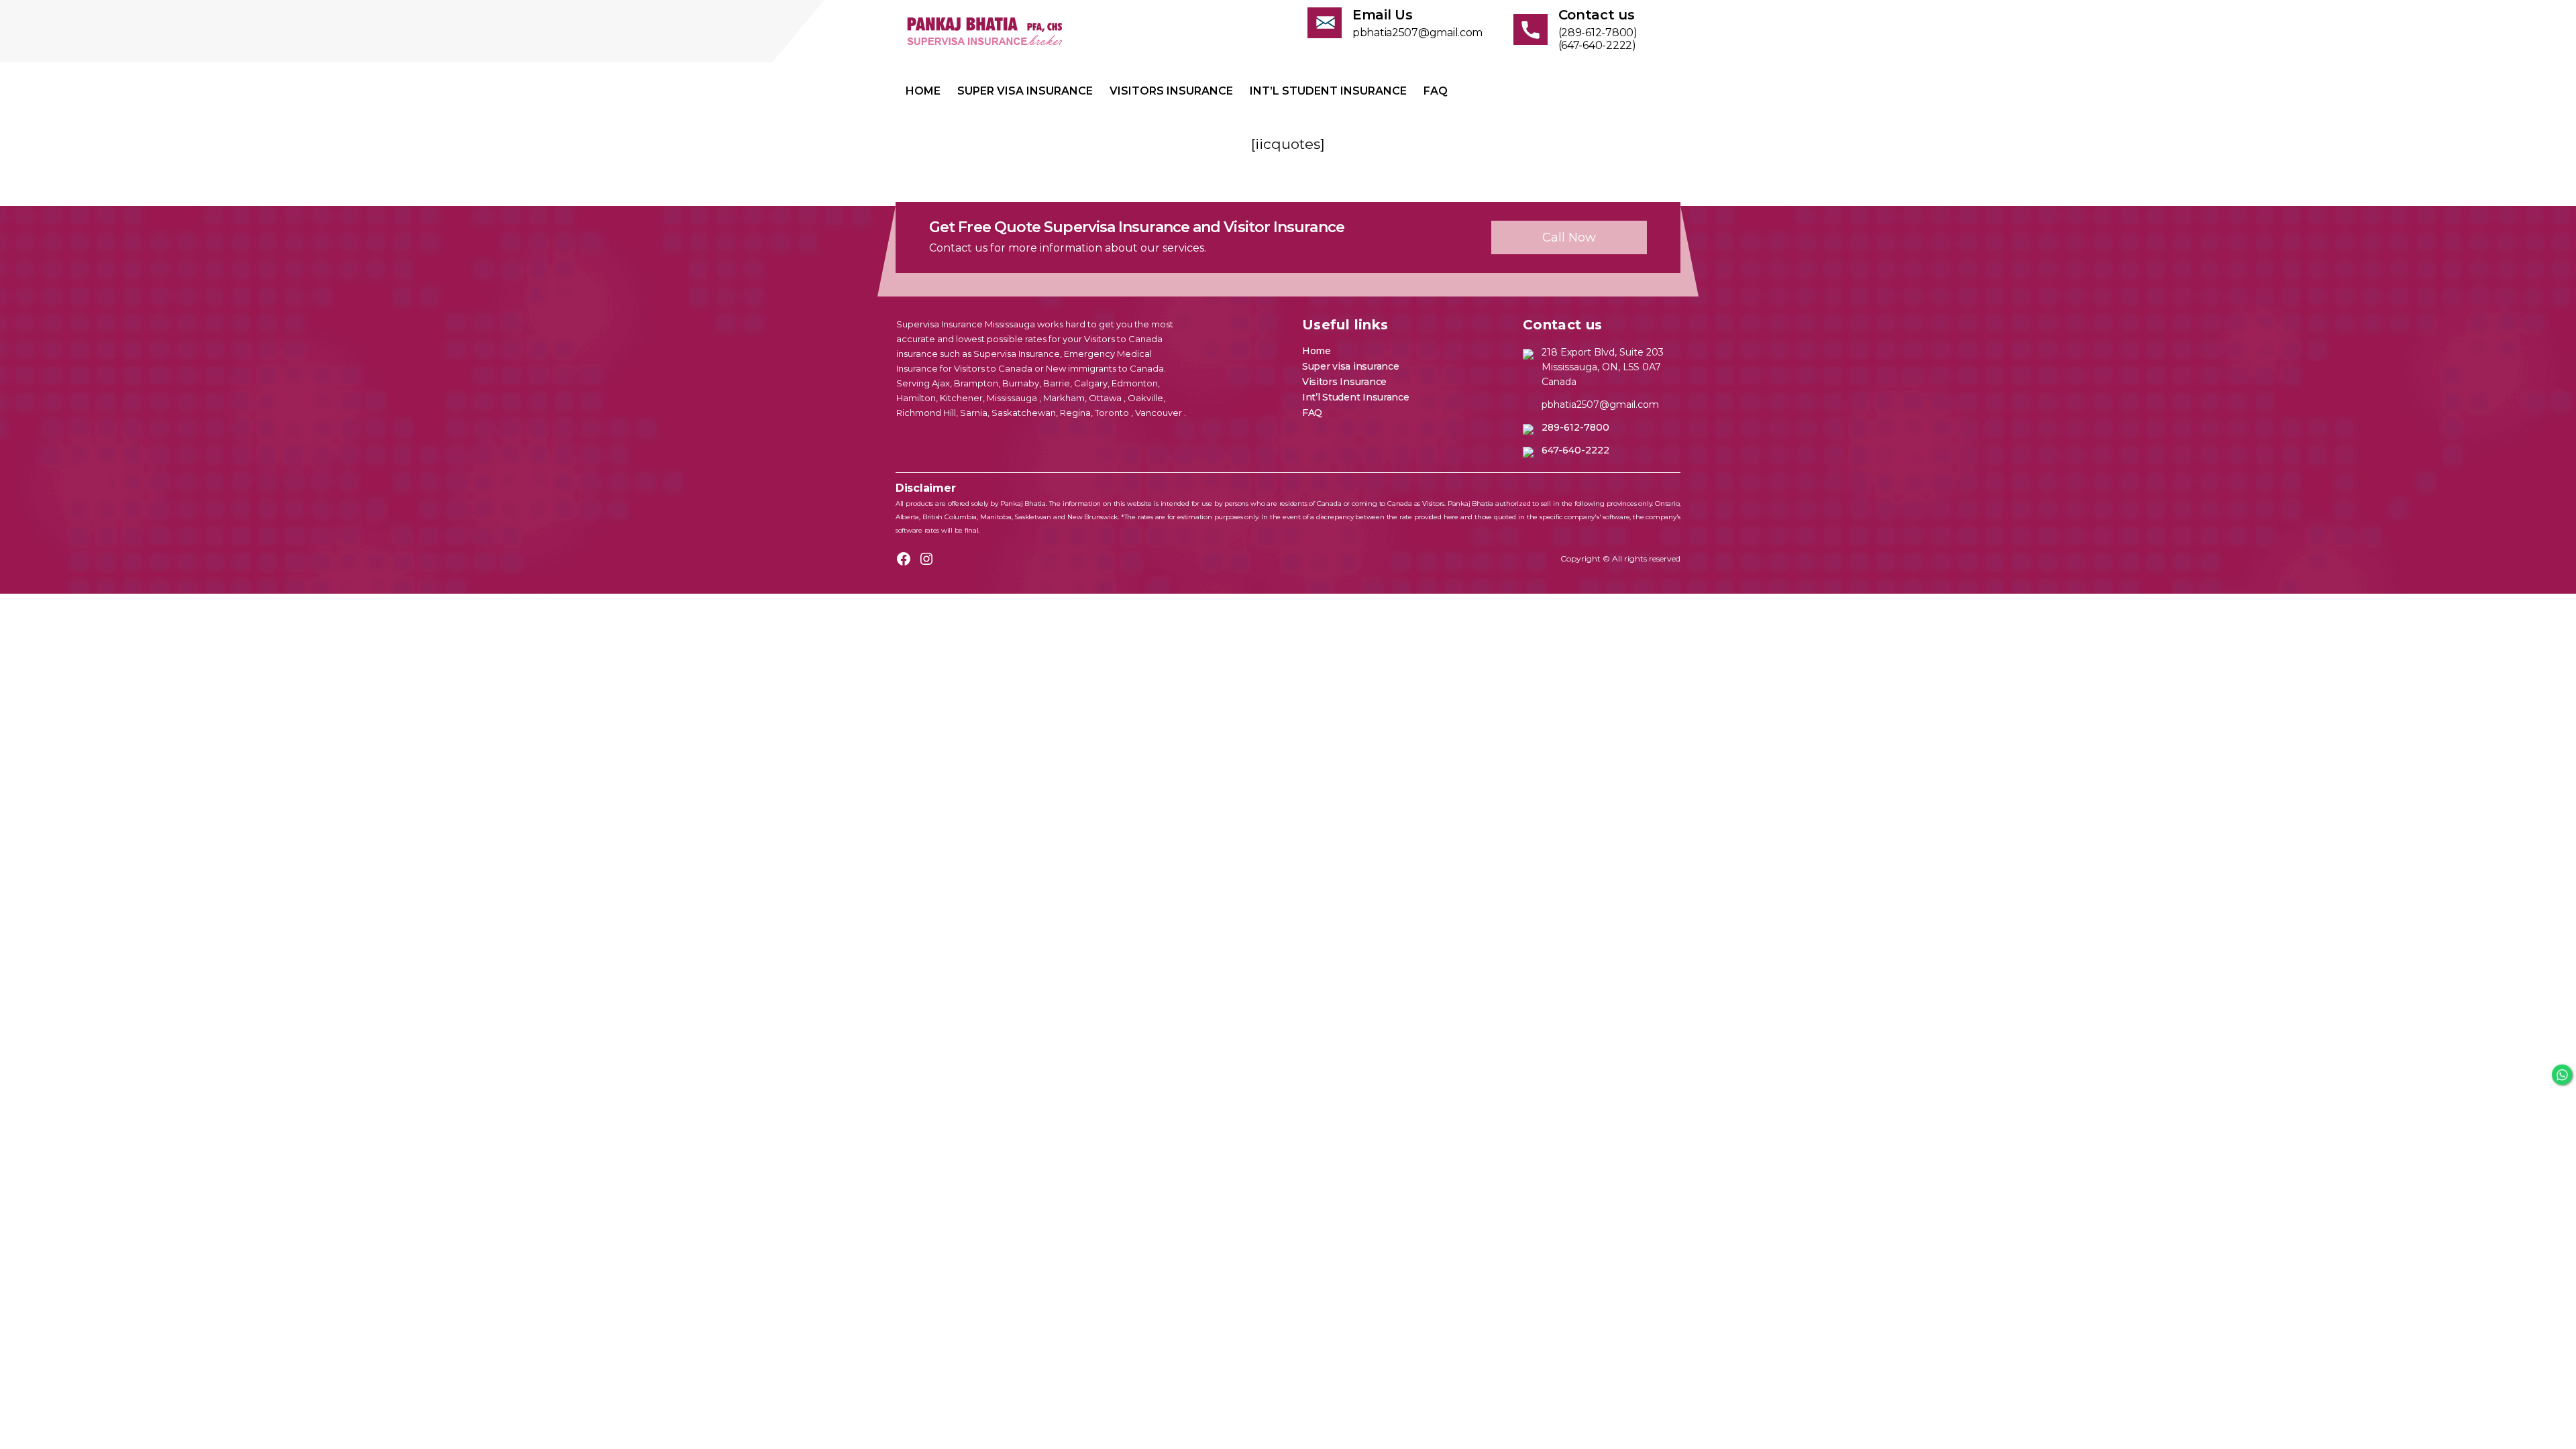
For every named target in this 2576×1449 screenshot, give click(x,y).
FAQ (1436, 91)
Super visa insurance (1025, 91)
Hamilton (916, 398)
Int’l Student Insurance (1328, 91)
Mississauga (1013, 398)
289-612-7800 (1575, 427)
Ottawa (1106, 398)
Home (923, 91)
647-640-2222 (1575, 450)
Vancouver (1160, 413)
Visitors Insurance (1171, 91)
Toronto (1113, 413)
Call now (1569, 237)
